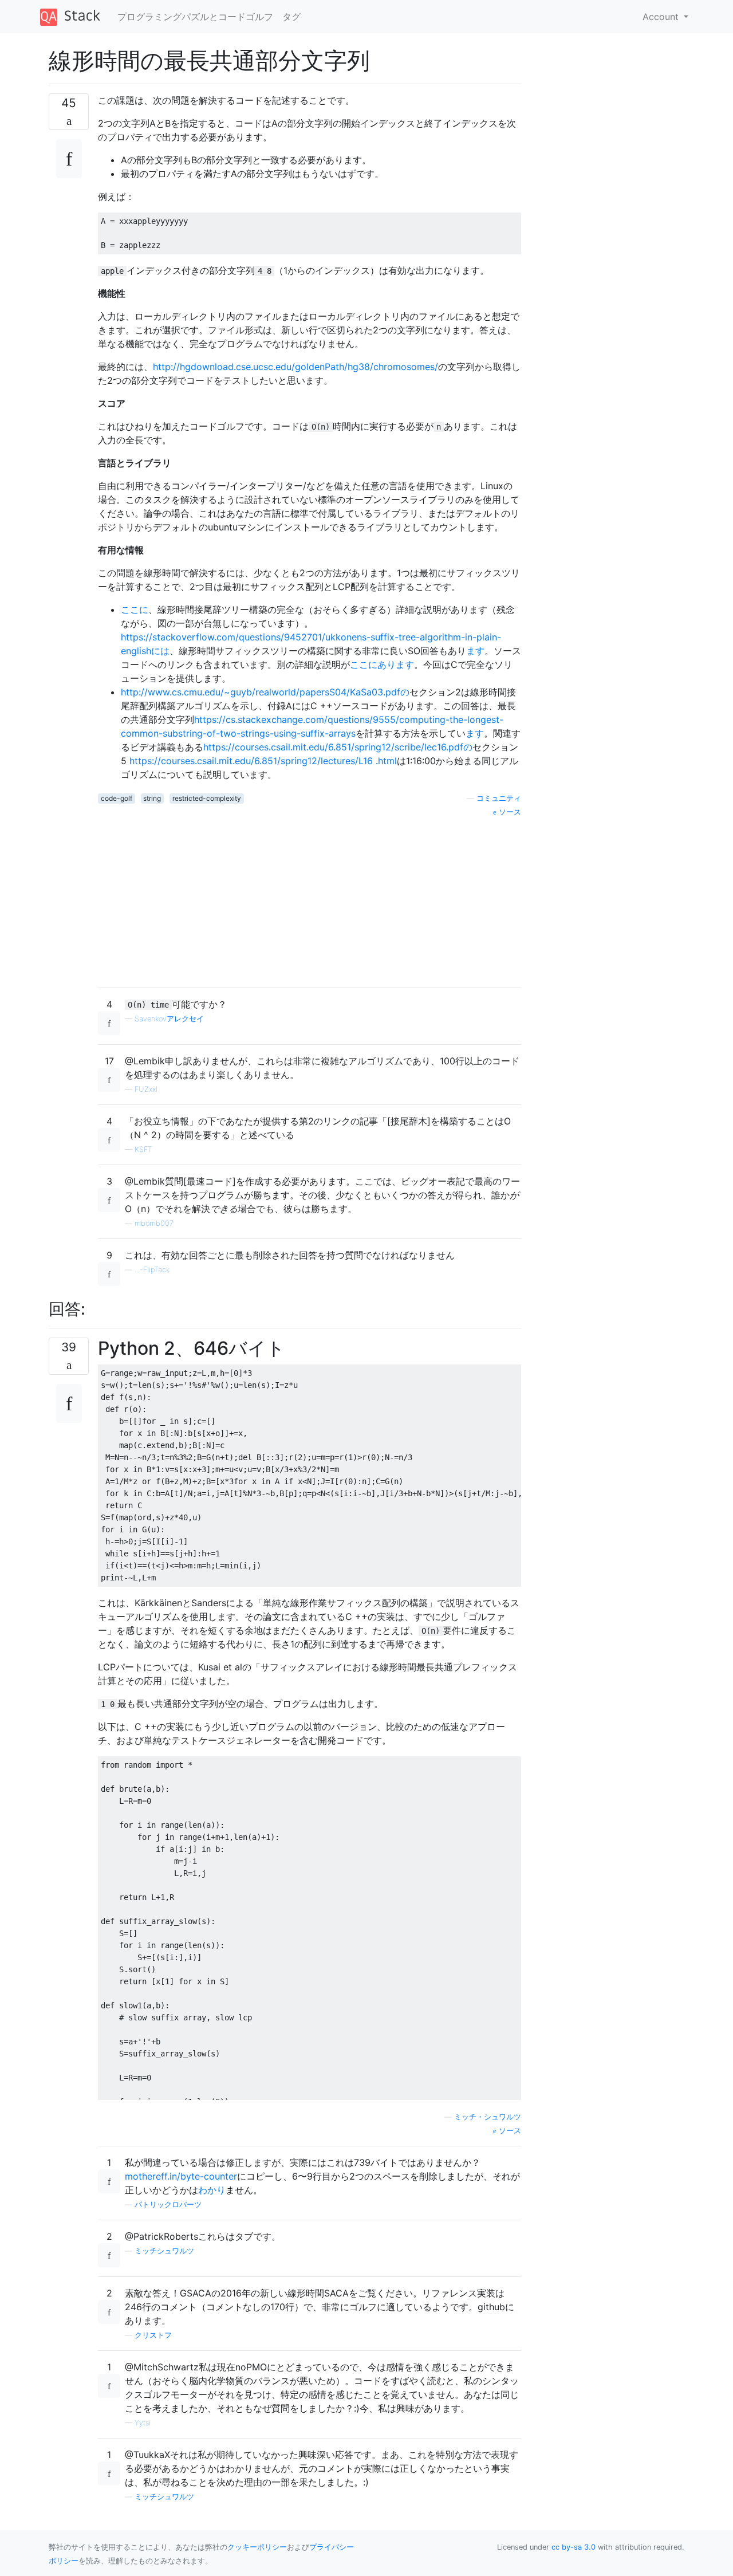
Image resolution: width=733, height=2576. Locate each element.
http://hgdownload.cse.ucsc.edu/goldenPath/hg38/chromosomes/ (295, 367)
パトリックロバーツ (168, 2205)
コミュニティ (499, 798)
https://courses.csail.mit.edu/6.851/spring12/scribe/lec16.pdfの (338, 747)
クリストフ (153, 2335)
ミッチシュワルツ (164, 2251)
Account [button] (662, 17)
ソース (509, 812)
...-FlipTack (152, 1270)
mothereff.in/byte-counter (181, 2176)
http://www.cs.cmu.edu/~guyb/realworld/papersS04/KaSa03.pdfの (265, 692)
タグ (291, 17)
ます (475, 651)
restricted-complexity (207, 798)
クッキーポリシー (257, 2547)
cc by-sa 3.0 (574, 2547)
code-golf (117, 798)
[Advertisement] (310, 898)
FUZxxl (146, 1089)
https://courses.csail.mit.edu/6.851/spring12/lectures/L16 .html (263, 761)
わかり (212, 2190)
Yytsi (143, 2423)
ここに (135, 609)
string (152, 798)
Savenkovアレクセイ (169, 1019)
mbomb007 (154, 1223)
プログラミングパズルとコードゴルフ (195, 17)
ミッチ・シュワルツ (488, 2117)
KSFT (143, 1149)
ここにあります (382, 664)
